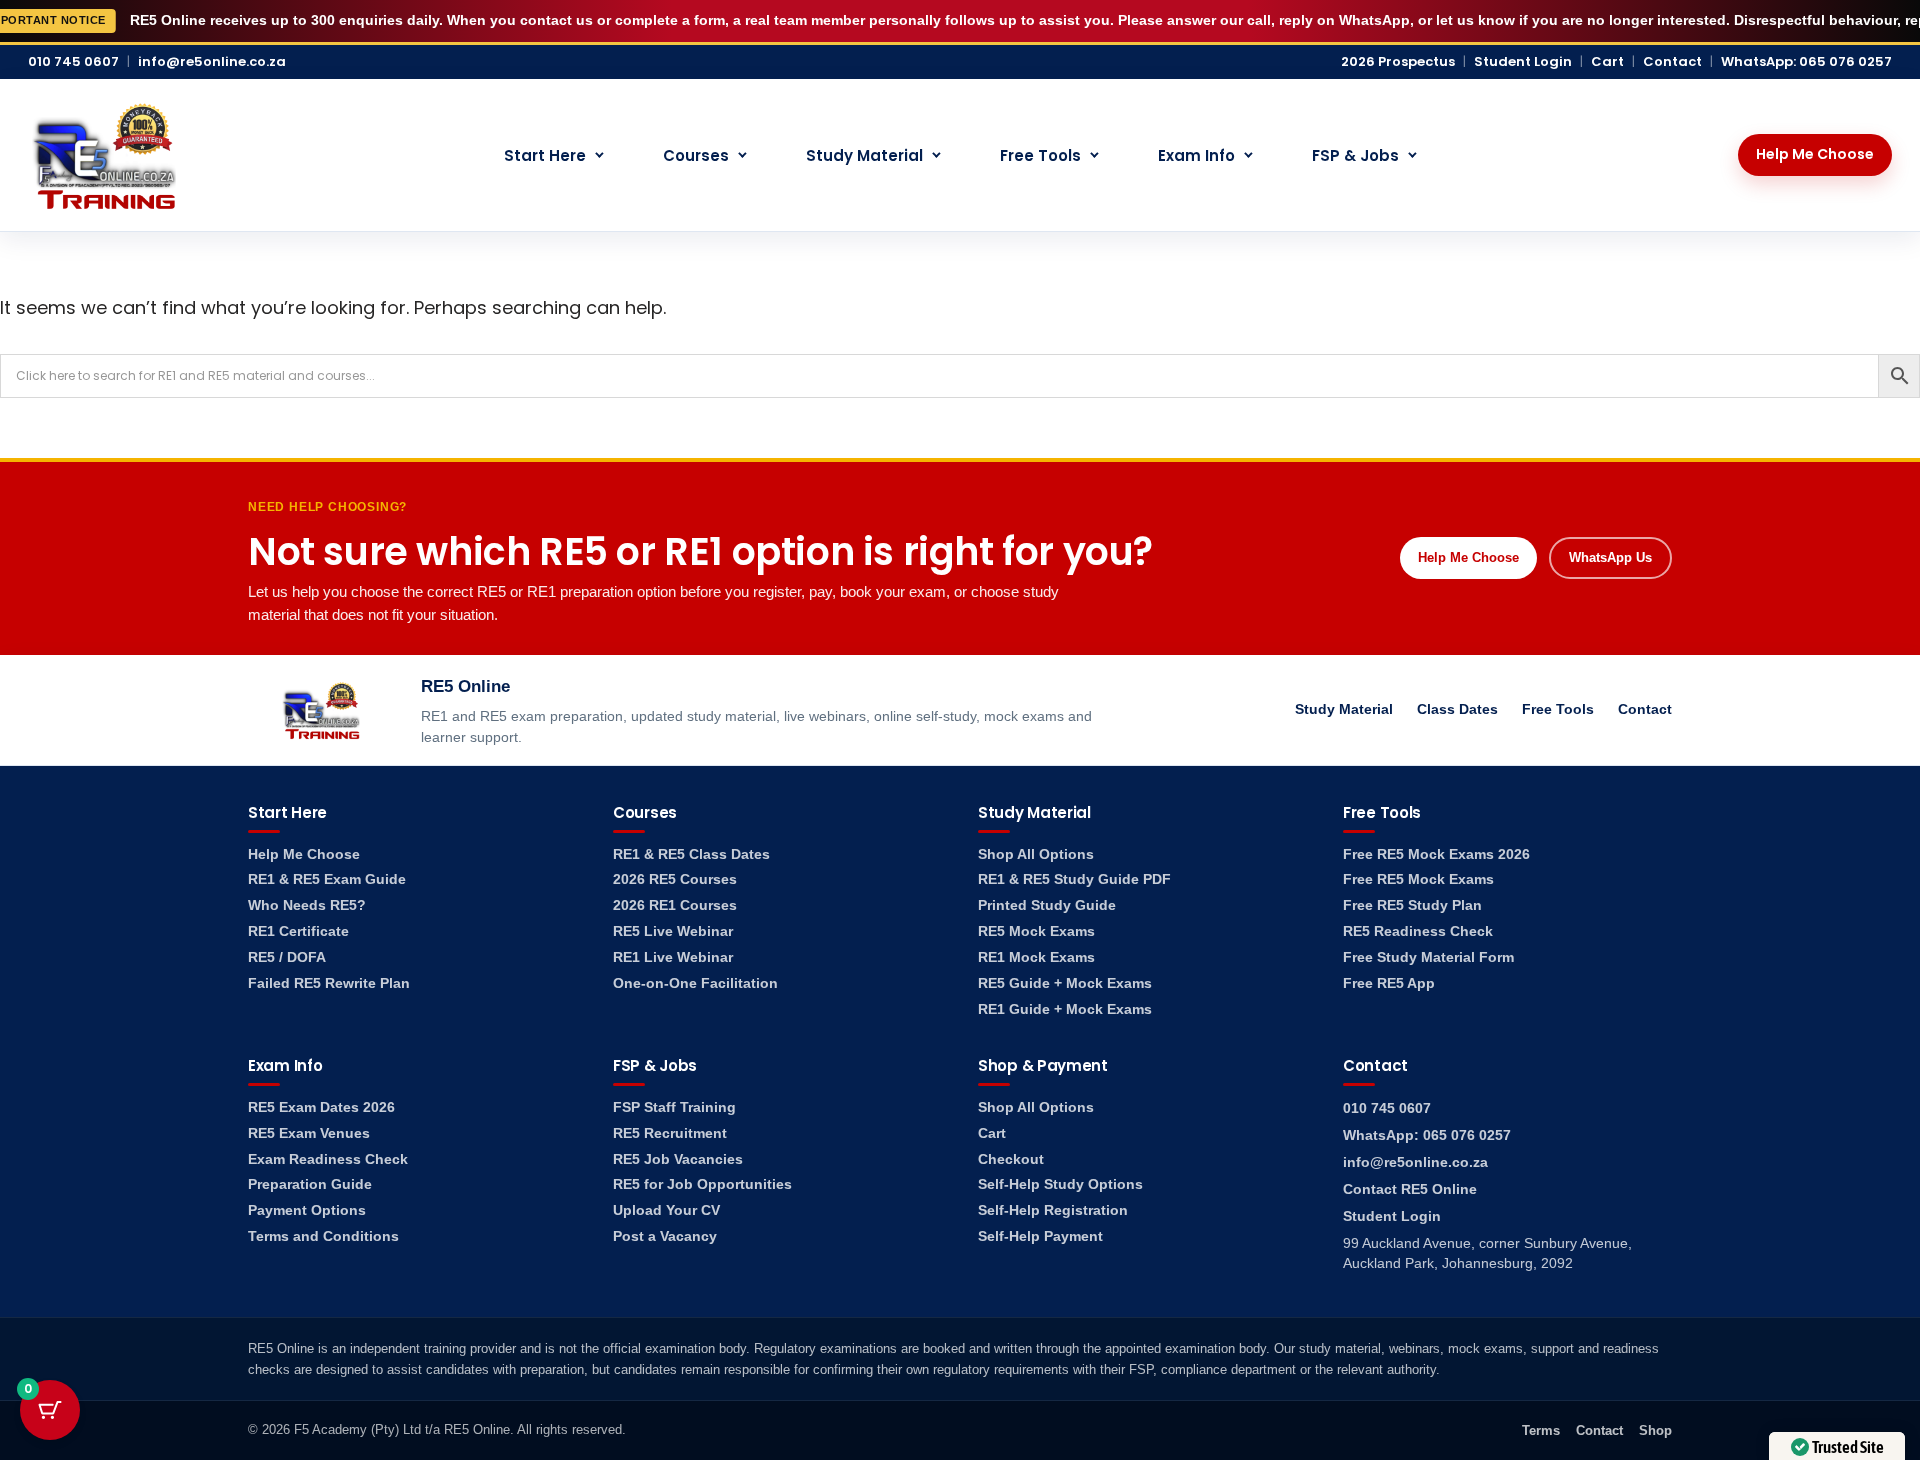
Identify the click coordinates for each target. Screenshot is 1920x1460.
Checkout (1011, 1159)
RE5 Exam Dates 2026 (321, 1107)
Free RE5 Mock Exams (1418, 879)
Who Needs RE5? (307, 905)
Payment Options (307, 1210)
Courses (696, 155)
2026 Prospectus (1398, 62)
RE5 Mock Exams (1036, 931)
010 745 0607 (73, 62)
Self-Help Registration (1053, 1210)
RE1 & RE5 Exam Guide (327, 879)
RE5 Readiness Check (1418, 931)
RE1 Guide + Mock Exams (1065, 1009)
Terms (1541, 1430)
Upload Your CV (666, 1210)
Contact (1672, 62)
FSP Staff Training (674, 1107)
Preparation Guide (310, 1184)
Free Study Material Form (1428, 957)
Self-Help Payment (1040, 1236)
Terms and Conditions (323, 1236)
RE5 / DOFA (287, 957)
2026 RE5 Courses (675, 879)
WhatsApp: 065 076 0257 (1806, 62)
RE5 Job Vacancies (678, 1159)
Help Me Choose (1815, 154)
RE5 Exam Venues (309, 1133)
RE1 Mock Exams (1036, 957)
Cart (1607, 62)
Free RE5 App (1389, 983)
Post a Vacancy (665, 1236)
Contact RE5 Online (1410, 1189)
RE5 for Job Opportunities (702, 1184)
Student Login (1523, 62)
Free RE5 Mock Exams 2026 (1436, 854)
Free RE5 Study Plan (1412, 905)
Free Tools (1040, 155)
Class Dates (1457, 709)
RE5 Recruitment (670, 1133)
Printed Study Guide (1047, 905)
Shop (1655, 1430)
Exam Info (1196, 155)
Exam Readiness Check (328, 1159)
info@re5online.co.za (212, 62)
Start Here (545, 155)
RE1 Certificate (298, 931)
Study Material (864, 155)
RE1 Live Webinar (673, 957)
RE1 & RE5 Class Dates (691, 854)
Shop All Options (1036, 854)
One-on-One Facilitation (695, 983)
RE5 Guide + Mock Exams (1065, 983)
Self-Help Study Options (1060, 1184)
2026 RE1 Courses (675, 905)
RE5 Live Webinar (673, 931)
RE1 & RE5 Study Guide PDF (1074, 879)
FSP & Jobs (1355, 155)
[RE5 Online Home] (104, 155)
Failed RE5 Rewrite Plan (329, 983)
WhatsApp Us (1610, 557)
